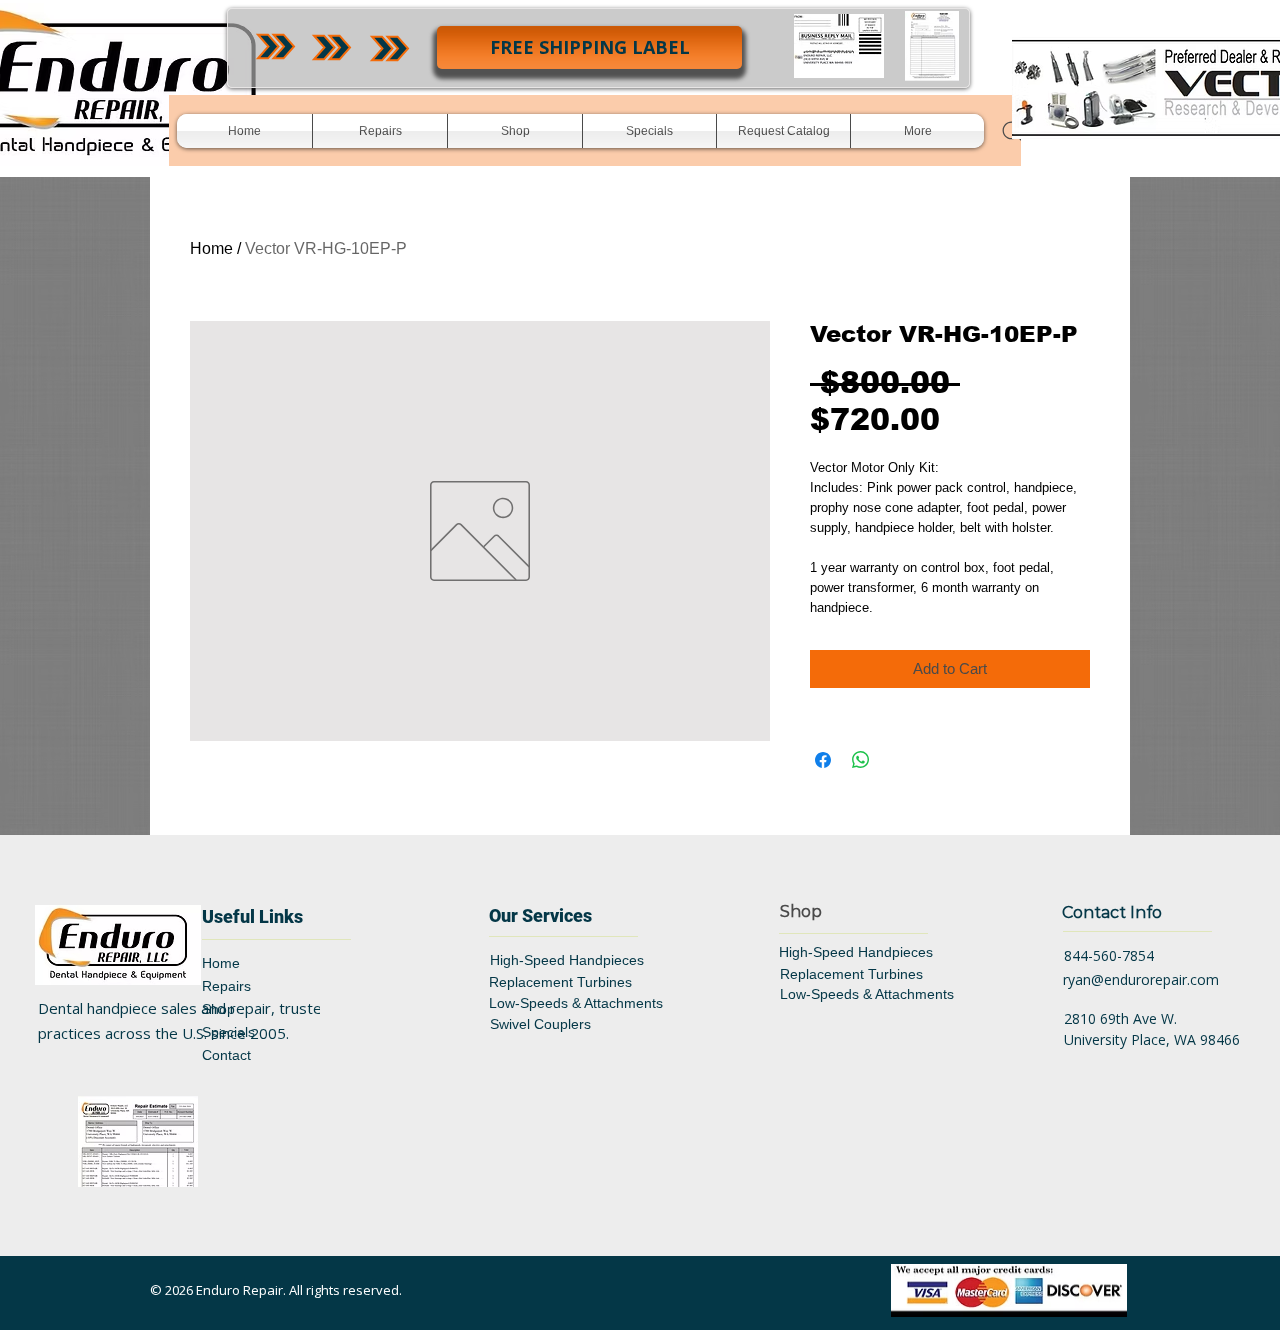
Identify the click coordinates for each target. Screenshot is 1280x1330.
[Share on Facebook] (823, 760)
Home (211, 248)
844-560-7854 (1109, 955)
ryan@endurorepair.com (1141, 979)
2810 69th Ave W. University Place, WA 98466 (1152, 1029)
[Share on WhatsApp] (861, 760)
